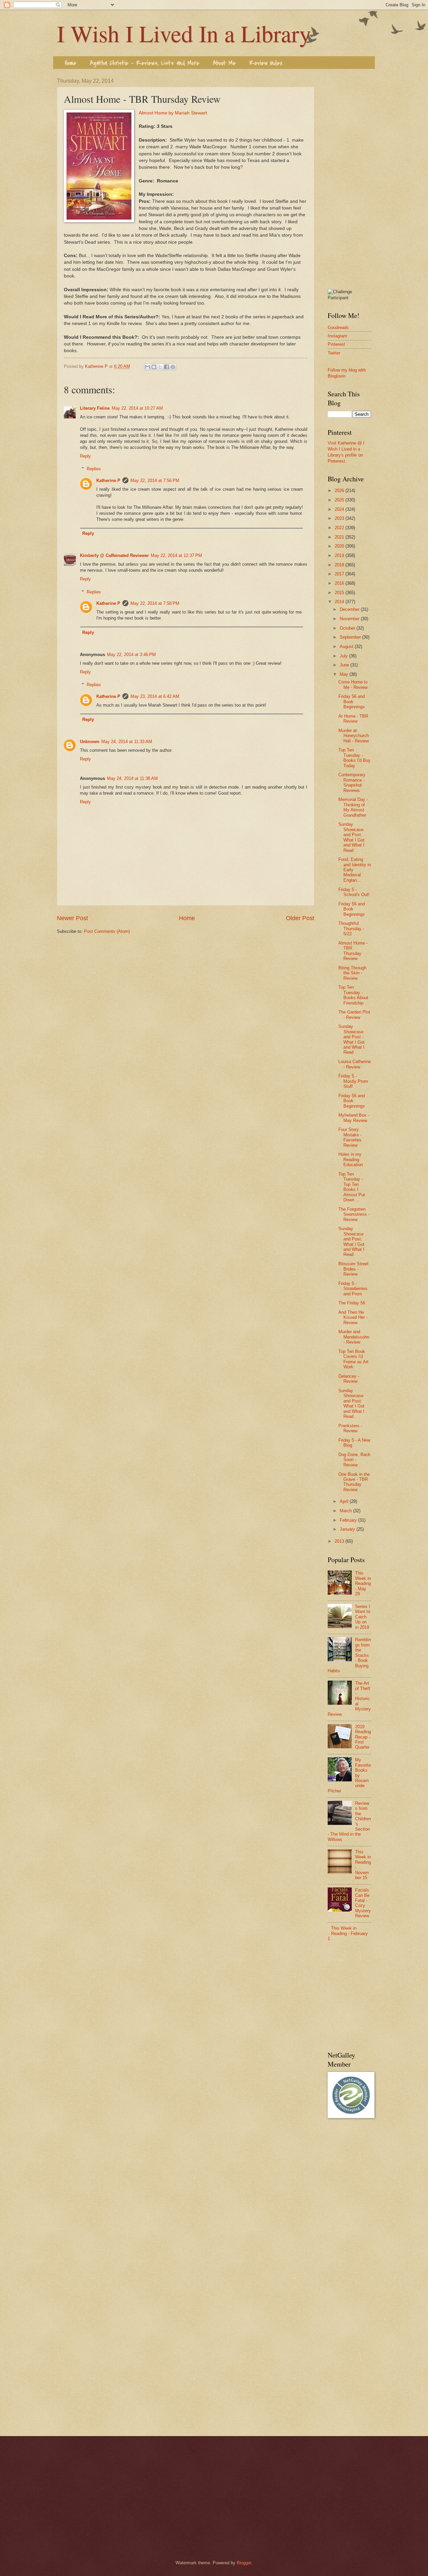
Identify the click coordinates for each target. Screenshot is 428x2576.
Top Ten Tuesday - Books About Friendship (353, 995)
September (351, 637)
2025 (340, 500)
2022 (340, 528)
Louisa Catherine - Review (355, 1064)
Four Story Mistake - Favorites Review (350, 1137)
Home (71, 63)
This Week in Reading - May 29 (363, 1583)
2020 (340, 546)
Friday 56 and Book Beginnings (352, 702)
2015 (340, 593)
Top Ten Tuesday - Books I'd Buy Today (354, 758)
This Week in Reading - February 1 (348, 1933)
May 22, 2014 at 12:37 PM (176, 555)
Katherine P (108, 480)
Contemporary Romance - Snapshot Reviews (352, 782)
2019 (340, 555)
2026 (340, 491)
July (344, 656)
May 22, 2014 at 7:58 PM (155, 603)
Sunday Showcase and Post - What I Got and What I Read (351, 1039)
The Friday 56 (352, 1303)
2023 (340, 518)
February (349, 1520)
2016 (340, 583)
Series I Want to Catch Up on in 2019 (363, 1617)
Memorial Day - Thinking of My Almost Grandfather (353, 807)
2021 (340, 537)
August (347, 647)
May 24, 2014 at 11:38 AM (132, 778)
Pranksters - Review (350, 1428)
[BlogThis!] (154, 367)
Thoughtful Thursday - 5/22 (351, 929)
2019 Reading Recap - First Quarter (363, 1737)
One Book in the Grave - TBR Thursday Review (354, 1482)
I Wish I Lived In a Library (184, 33)
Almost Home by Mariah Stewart (173, 113)
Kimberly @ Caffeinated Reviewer (114, 555)
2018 (340, 565)
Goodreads (338, 328)
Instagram (337, 336)
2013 (340, 1541)
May (345, 674)
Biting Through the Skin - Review (352, 973)
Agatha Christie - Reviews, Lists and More (145, 63)
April (345, 1501)
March (346, 1511)
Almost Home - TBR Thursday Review (353, 951)
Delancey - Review (349, 1379)
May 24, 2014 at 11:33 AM (127, 742)
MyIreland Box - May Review (354, 1118)
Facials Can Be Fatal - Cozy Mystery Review (363, 1903)
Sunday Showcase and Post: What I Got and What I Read (351, 837)
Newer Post (72, 918)
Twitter (334, 353)
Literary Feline (95, 408)
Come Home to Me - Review (353, 685)
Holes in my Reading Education (351, 1159)
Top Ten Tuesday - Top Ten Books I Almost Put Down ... (352, 1187)
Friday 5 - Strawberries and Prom (353, 1289)
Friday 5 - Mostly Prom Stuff (353, 1081)
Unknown (90, 742)
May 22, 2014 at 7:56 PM (155, 480)
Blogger (244, 2563)
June (345, 665)
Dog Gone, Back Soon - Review (354, 1460)
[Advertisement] (349, 178)
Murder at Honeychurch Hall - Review (354, 736)
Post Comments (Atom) (107, 931)
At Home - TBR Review (353, 719)
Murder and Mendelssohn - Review (354, 1337)
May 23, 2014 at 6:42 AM (155, 696)
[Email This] (147, 367)
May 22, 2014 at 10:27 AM (137, 408)
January (348, 1529)
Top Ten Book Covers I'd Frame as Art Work (353, 1359)
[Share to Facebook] (167, 367)
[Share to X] (160, 367)
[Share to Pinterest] (173, 367)
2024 (340, 509)
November (350, 619)
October (348, 628)
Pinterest (336, 344)
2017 (340, 574)
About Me (224, 63)
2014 (340, 602)
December (350, 609)
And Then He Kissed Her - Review (353, 1317)
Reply (85, 456)
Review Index (266, 63)
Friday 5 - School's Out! (354, 892)
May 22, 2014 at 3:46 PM (131, 655)
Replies (94, 469)
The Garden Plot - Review (354, 1015)
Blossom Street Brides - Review (353, 1269)
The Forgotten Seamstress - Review (354, 1214)
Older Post (300, 918)
